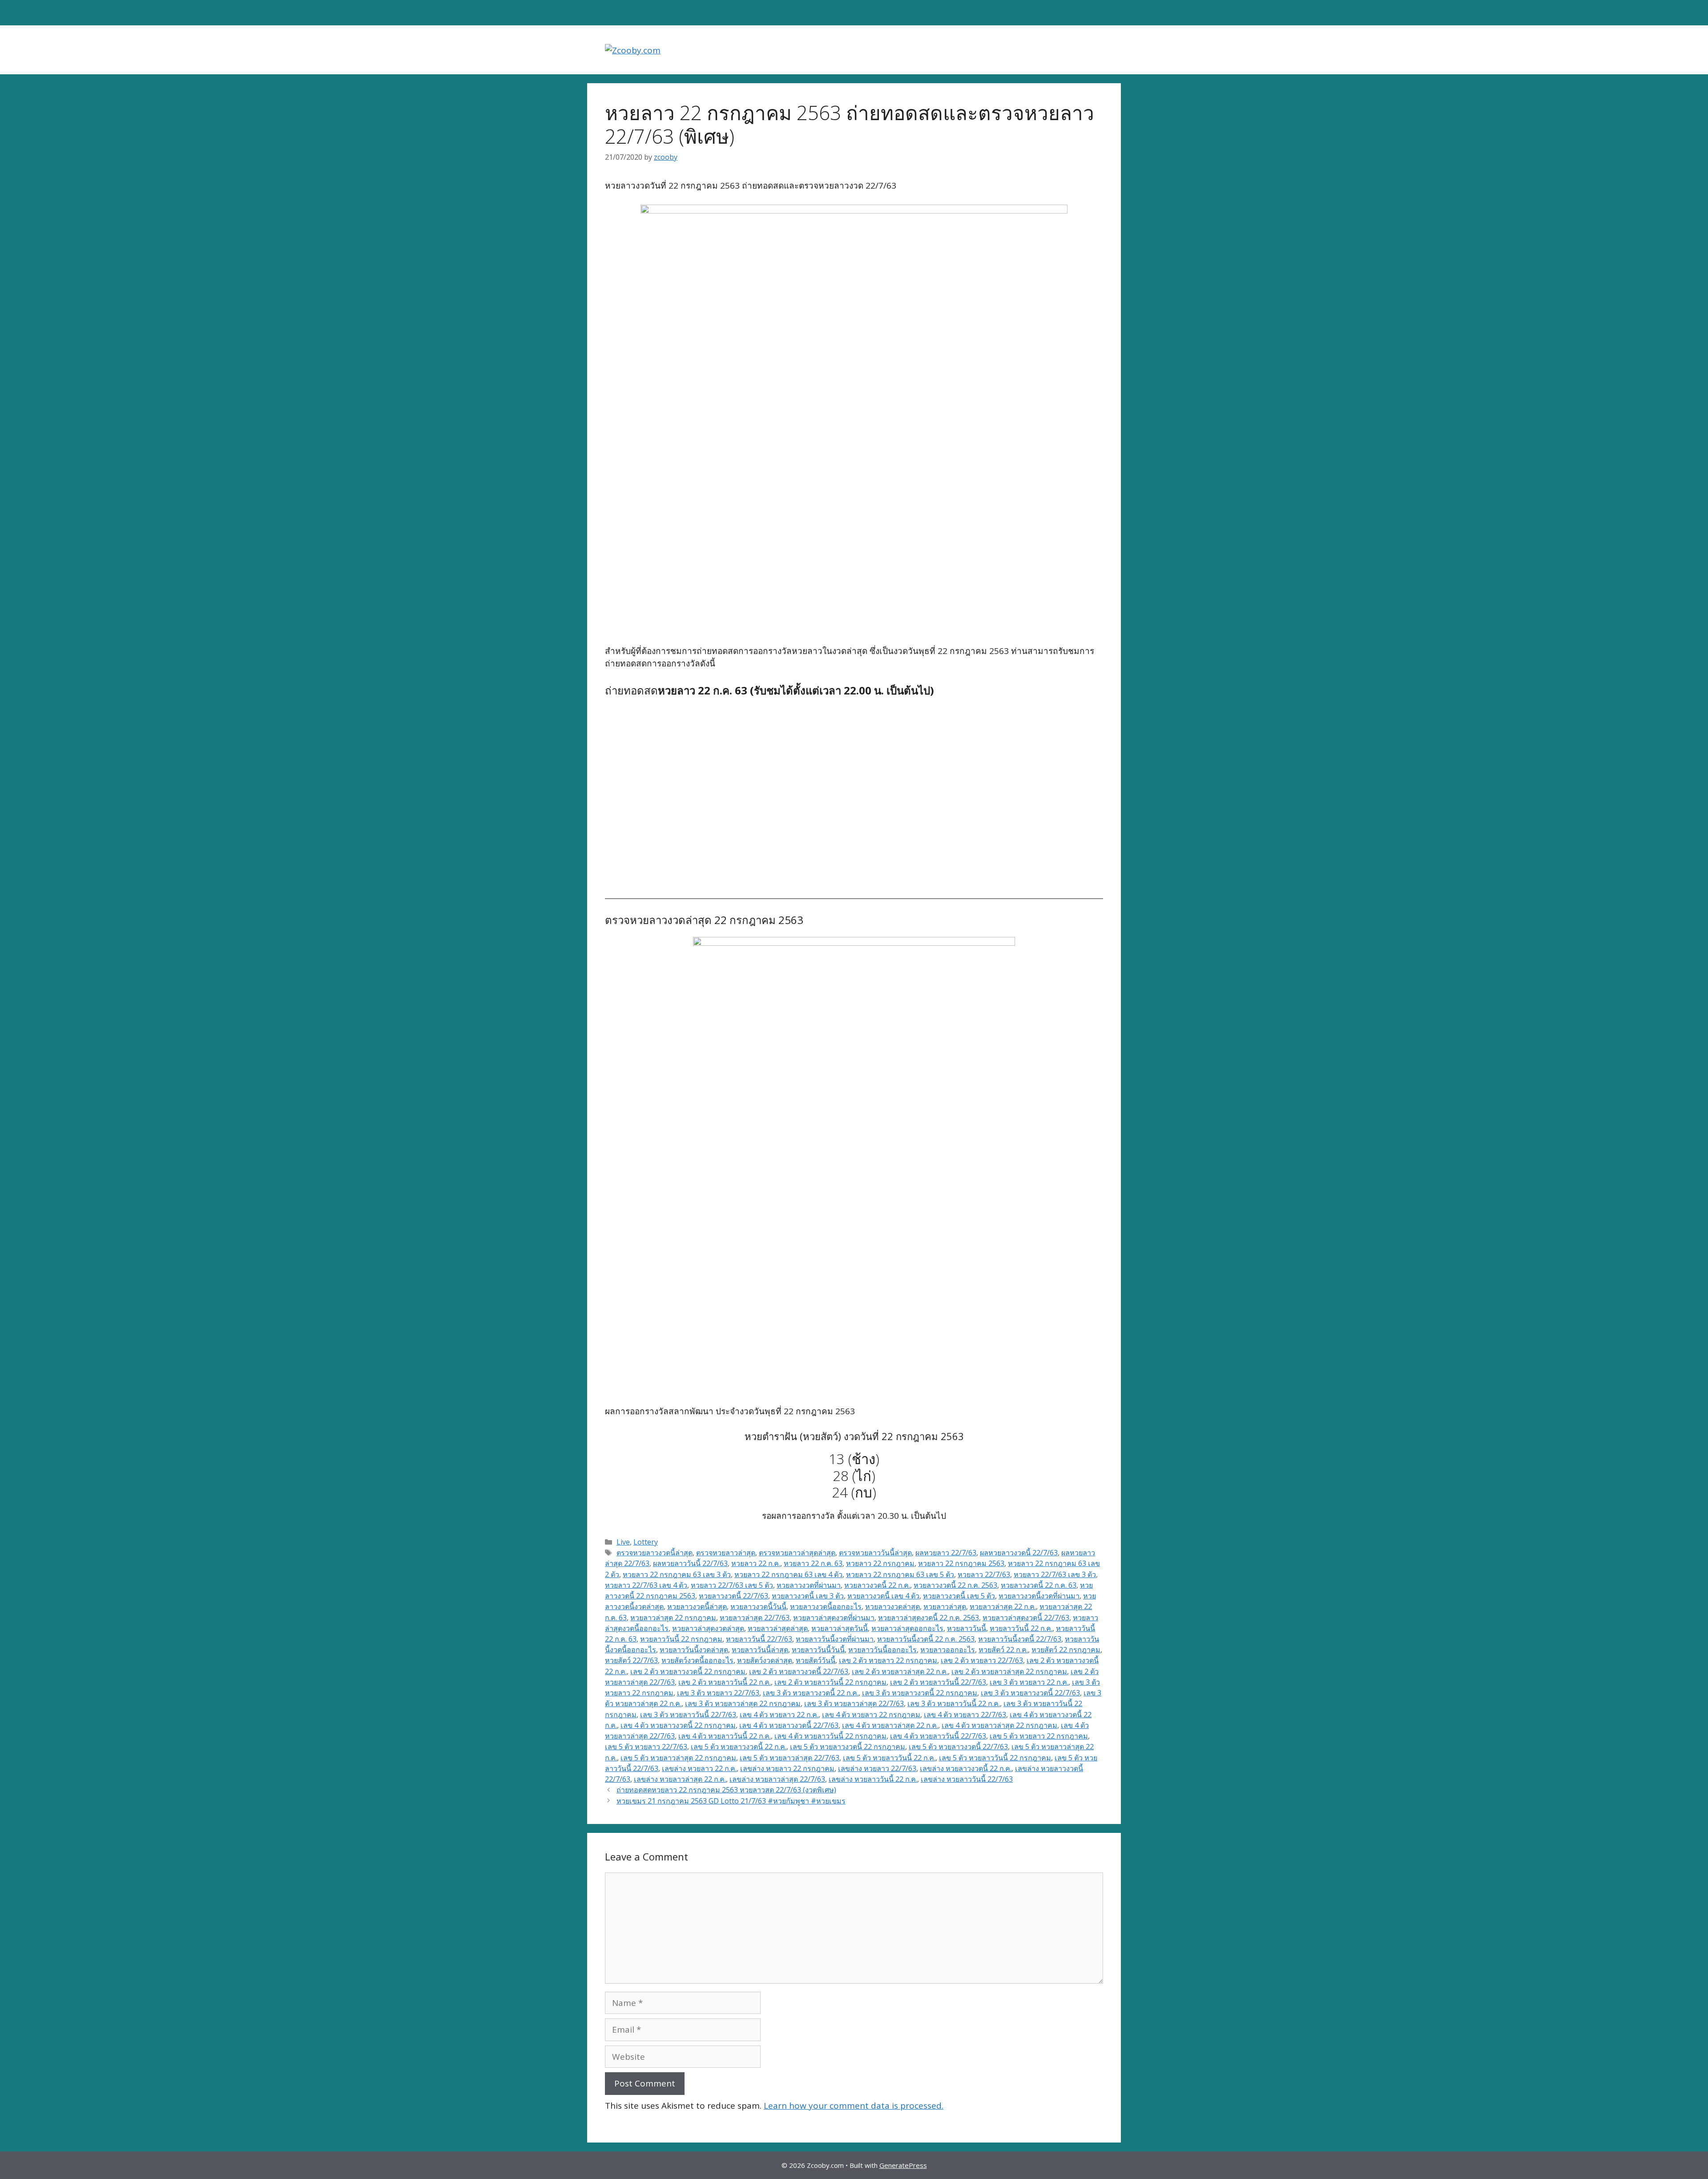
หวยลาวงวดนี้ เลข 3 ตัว (808, 1596)
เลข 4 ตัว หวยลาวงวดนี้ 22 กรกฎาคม (678, 1725)
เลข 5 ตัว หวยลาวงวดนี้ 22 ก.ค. (739, 1747)
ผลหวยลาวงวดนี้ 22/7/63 (1019, 1553)
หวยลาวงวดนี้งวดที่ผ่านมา (1039, 1596)
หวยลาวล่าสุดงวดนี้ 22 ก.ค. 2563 (929, 1618)
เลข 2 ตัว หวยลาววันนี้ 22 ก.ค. (725, 1682)
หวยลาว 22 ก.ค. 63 (813, 1563)
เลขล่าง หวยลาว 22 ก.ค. (699, 1768)
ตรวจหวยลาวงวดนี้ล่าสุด (655, 1553)
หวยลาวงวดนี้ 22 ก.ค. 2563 (955, 1585)
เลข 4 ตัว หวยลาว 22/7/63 (965, 1715)
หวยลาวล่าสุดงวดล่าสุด (708, 1628)
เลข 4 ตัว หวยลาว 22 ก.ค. (779, 1715)
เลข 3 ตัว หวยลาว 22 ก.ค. (1029, 1682)
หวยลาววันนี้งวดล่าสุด (694, 1650)
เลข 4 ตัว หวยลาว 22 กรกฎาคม (871, 1715)
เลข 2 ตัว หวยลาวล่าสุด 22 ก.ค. (900, 1671)
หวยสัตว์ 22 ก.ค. (1003, 1650)
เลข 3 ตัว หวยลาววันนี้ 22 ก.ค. (954, 1703)
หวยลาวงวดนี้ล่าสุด (697, 1606)
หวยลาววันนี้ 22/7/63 (759, 1639)
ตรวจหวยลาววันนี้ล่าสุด (875, 1553)
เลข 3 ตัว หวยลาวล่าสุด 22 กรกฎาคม (743, 1703)
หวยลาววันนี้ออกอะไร (882, 1650)
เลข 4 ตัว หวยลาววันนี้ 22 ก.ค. (725, 1736)
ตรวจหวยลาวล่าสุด (726, 1553)
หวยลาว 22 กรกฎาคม (880, 1563)
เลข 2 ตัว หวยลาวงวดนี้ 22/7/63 (799, 1671)
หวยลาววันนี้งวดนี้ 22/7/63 (1020, 1639)
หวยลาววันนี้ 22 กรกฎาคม (681, 1639)
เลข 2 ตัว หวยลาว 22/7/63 (982, 1660)
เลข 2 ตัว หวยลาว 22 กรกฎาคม (888, 1660)
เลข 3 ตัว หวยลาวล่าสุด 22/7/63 (854, 1703)
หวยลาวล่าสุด (945, 1606)
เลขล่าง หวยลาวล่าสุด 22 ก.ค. (680, 1779)
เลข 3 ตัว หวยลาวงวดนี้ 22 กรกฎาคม (920, 1693)
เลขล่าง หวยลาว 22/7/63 (877, 1768)
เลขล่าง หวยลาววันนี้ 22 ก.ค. (873, 1779)
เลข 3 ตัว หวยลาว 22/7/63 (718, 1693)
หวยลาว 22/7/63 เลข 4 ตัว (646, 1585)
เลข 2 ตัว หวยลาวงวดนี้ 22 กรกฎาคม (688, 1671)
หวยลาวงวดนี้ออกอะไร (826, 1606)
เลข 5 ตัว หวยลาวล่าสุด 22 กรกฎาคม (678, 1758)
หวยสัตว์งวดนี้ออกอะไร (697, 1660)
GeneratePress (903, 2165)
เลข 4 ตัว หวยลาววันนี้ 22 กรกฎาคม (830, 1736)
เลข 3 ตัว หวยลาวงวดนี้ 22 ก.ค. (811, 1693)
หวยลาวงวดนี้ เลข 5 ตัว (959, 1596)
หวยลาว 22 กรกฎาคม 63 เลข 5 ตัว (900, 1574)
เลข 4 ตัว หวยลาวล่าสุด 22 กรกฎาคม (999, 1725)
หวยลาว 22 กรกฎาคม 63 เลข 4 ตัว (788, 1574)
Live (623, 1542)
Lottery (646, 1542)
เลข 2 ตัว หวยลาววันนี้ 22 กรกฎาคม (830, 1682)
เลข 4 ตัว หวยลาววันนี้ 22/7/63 (938, 1736)
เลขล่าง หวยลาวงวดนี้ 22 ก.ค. (966, 1768)
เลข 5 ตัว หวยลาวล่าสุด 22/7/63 (790, 1758)
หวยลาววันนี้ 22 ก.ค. (1021, 1628)
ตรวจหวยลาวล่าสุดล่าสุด (797, 1553)
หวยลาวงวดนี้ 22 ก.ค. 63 (1039, 1585)
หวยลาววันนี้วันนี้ (818, 1650)
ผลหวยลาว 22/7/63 (946, 1553)
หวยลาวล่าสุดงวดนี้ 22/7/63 (1026, 1618)
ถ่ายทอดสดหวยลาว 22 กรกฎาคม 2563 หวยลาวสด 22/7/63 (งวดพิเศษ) (726, 1790)
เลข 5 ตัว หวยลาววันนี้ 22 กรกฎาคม (995, 1758)
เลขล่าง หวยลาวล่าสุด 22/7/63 (777, 1779)
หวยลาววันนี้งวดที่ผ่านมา (835, 1639)
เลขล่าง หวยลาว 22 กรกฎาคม (787, 1768)
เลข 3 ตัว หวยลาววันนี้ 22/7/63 (688, 1715)
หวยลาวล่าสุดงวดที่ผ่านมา (834, 1618)
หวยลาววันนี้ (967, 1628)
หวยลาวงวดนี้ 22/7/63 (733, 1596)
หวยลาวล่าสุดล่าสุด (778, 1628)
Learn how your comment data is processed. (854, 2106)
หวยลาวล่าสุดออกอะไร (907, 1628)
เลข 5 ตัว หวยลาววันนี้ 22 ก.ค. (889, 1758)
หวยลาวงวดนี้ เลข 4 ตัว (883, 1596)
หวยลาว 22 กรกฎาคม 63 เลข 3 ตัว (677, 1574)
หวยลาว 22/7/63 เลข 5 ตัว (732, 1585)
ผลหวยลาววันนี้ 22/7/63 (690, 1563)
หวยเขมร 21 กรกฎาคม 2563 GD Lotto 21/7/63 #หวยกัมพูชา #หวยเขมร (731, 1801)
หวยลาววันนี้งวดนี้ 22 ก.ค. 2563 (926, 1639)
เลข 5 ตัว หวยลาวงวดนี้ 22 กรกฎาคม (848, 1747)
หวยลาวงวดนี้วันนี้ (758, 1606)
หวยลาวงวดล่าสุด (892, 1606)
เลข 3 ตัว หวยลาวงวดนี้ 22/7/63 (1030, 1693)
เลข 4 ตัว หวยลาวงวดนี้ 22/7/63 (789, 1725)
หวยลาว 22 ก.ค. (756, 1563)
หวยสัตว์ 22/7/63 (631, 1660)
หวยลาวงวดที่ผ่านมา (809, 1585)
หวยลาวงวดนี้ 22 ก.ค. (877, 1585)
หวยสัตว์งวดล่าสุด (765, 1660)
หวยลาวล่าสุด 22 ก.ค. (1003, 1606)
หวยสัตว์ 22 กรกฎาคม (1066, 1650)
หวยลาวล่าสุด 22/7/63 (755, 1618)
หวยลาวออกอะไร (948, 1650)
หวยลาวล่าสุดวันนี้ (840, 1628)
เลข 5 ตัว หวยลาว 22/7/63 (646, 1747)
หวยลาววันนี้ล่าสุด (760, 1650)
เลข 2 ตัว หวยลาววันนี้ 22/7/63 (938, 1682)
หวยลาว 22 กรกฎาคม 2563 (961, 1563)
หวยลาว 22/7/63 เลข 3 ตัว (1055, 1574)
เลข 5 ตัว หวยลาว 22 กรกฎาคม (1039, 1736)
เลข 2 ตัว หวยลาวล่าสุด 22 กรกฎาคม (1009, 1671)
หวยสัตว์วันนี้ (816, 1660)
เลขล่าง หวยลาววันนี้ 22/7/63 (967, 1779)
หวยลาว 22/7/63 (984, 1574)
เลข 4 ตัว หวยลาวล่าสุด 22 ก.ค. (890, 1725)
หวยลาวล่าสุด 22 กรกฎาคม (673, 1618)
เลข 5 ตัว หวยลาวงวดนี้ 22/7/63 (958, 1747)
